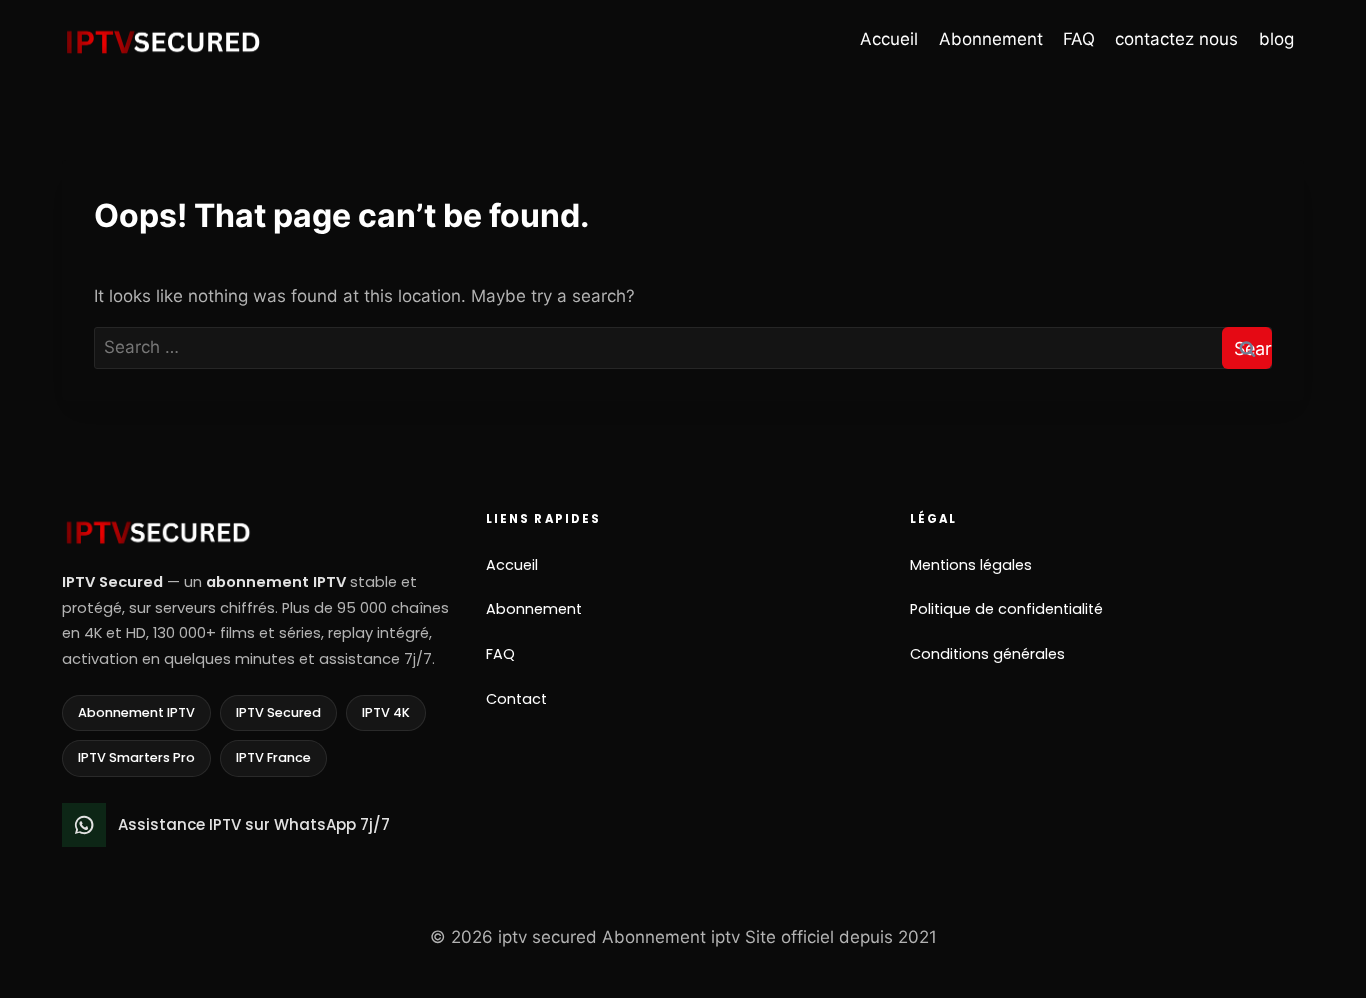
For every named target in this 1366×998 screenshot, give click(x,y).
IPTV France (273, 757)
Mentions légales (971, 565)
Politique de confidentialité (1006, 609)
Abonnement (991, 39)
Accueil (889, 39)
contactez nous (1176, 39)
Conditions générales (987, 654)
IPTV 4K (386, 712)
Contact (516, 699)
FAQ (1079, 39)
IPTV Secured (278, 712)
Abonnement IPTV (136, 712)
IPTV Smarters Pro (136, 757)
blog (1276, 39)
